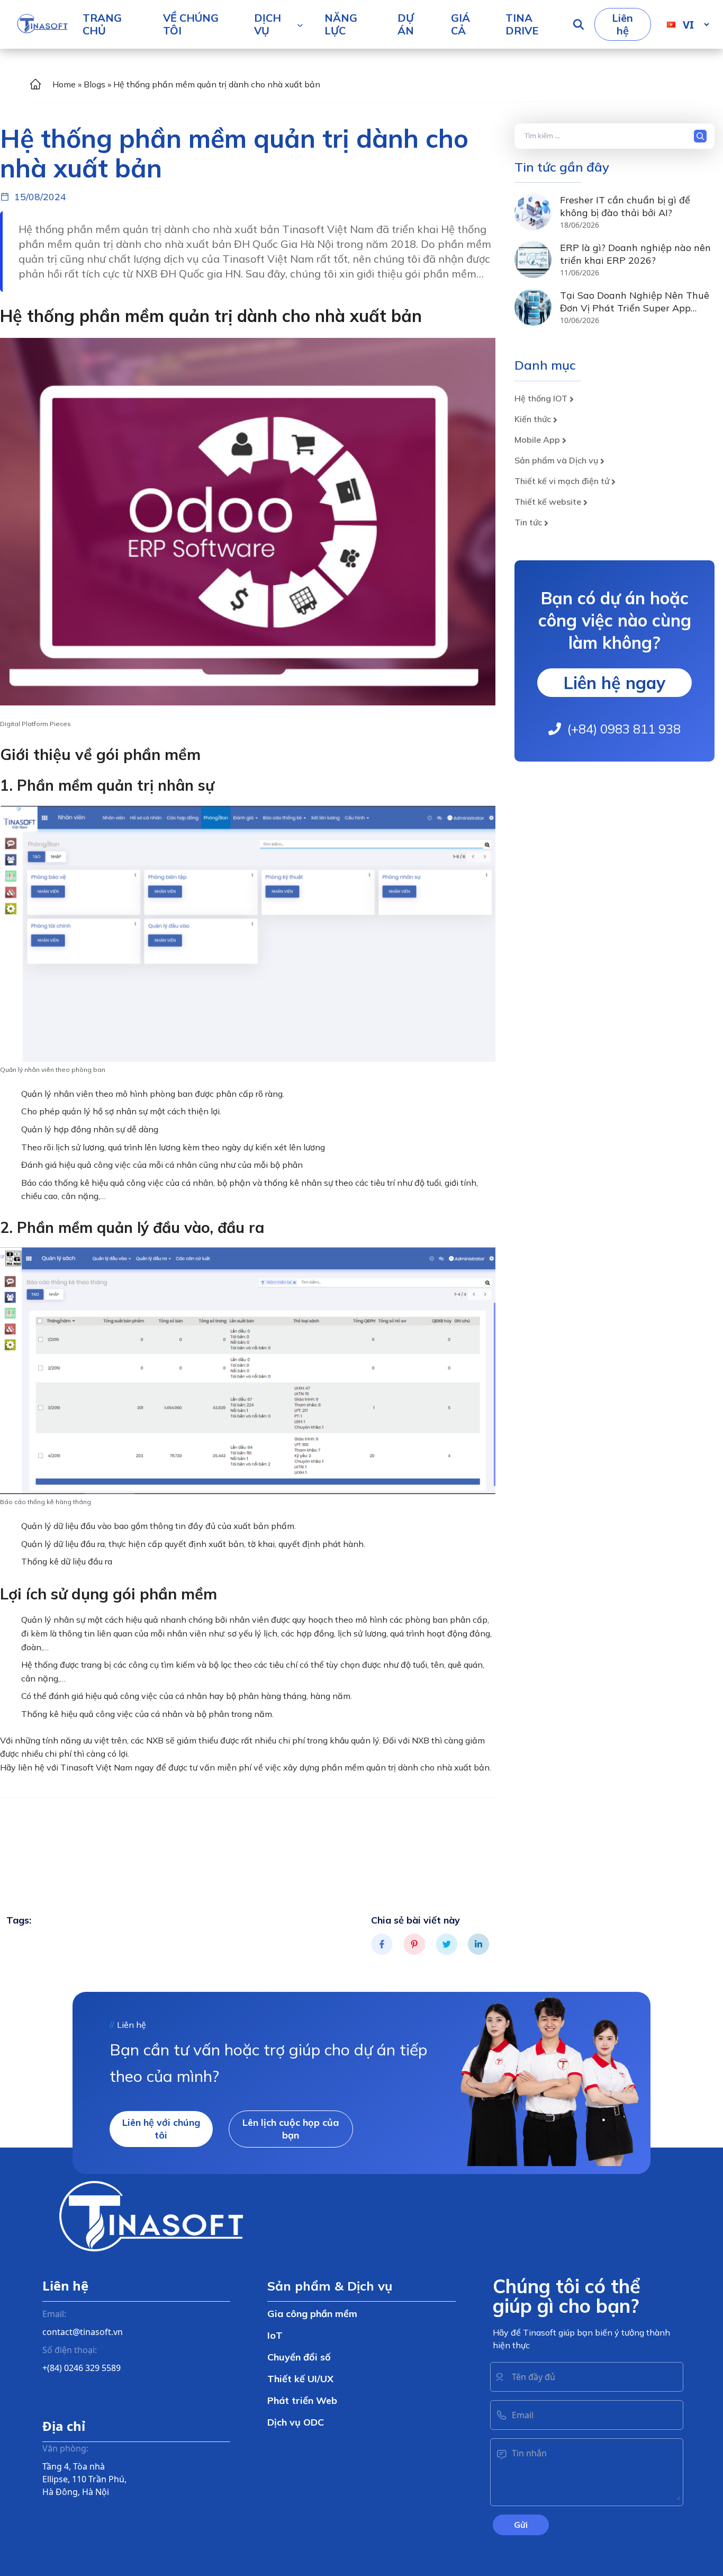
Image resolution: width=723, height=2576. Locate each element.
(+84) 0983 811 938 (624, 729)
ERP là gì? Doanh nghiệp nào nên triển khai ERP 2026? (635, 254)
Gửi (521, 2525)
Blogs (94, 84)
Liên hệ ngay (614, 683)
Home (64, 84)
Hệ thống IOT (541, 398)
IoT (275, 2335)
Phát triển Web (302, 2400)
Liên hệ (622, 24)
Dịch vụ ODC (296, 2422)
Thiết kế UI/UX (300, 2379)
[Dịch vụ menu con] (300, 24)
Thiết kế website (548, 502)
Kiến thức (533, 419)
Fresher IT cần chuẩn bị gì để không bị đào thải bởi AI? (625, 206)
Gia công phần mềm (312, 2314)
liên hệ (31, 1767)
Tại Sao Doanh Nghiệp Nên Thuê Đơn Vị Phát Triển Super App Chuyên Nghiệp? (635, 308)
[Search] (703, 136)
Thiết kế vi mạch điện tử (562, 481)
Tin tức (528, 522)
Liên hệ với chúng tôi (161, 2129)
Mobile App (537, 440)
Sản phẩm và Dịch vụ (556, 460)
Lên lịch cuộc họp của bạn (291, 2129)
